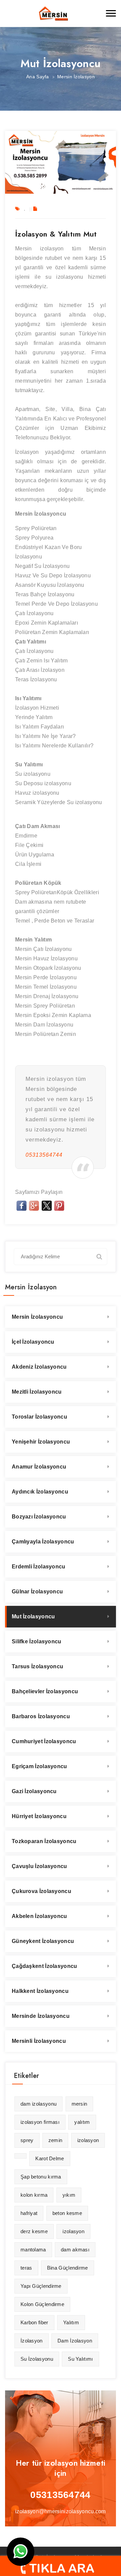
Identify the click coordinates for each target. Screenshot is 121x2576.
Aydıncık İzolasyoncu (40, 1492)
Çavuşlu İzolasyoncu (39, 1866)
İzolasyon (32, 2341)
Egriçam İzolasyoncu (39, 1766)
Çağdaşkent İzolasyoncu (45, 1966)
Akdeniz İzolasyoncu (39, 1367)
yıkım (69, 2195)
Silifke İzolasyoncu (37, 1641)
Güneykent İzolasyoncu (43, 1941)
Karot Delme (50, 2158)
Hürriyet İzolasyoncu (39, 1816)
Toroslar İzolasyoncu (39, 1417)
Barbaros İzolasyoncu (41, 1716)
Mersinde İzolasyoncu (41, 2016)
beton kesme (67, 2213)
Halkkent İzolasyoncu (40, 1991)
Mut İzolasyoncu (33, 1616)
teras (26, 2268)
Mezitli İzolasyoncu (37, 1392)
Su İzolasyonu (37, 2359)
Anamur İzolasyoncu (39, 1467)
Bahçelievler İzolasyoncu (45, 1691)
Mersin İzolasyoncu (37, 1317)
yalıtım (82, 2122)
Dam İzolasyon (75, 2341)
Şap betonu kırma (41, 2177)
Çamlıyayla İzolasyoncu (43, 1542)
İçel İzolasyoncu (33, 1342)
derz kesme (34, 2231)
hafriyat (29, 2213)
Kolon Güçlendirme (42, 2304)
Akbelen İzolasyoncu (39, 1916)
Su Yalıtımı (80, 2359)
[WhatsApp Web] (21, 2552)
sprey (27, 2140)
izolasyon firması (40, 2122)
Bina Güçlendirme (68, 2268)
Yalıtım (71, 2322)
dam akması (75, 2250)
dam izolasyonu (38, 2104)
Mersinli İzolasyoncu (39, 2041)
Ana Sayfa (38, 77)
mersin (79, 2104)
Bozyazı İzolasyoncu (39, 1517)
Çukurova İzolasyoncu (42, 1891)
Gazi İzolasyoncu (34, 1791)
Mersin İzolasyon (76, 77)
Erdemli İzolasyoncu (39, 1567)
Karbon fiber (34, 2322)
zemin (55, 2140)
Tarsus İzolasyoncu (37, 1666)
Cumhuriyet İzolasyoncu (44, 1741)
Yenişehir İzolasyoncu (41, 1442)
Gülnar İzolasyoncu (37, 1592)
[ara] (99, 1256)
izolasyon (88, 2140)
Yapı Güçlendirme (41, 2286)
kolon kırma (34, 2195)
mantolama (33, 2250)
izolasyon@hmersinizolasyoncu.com (61, 2511)
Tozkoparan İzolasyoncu (44, 1841)
